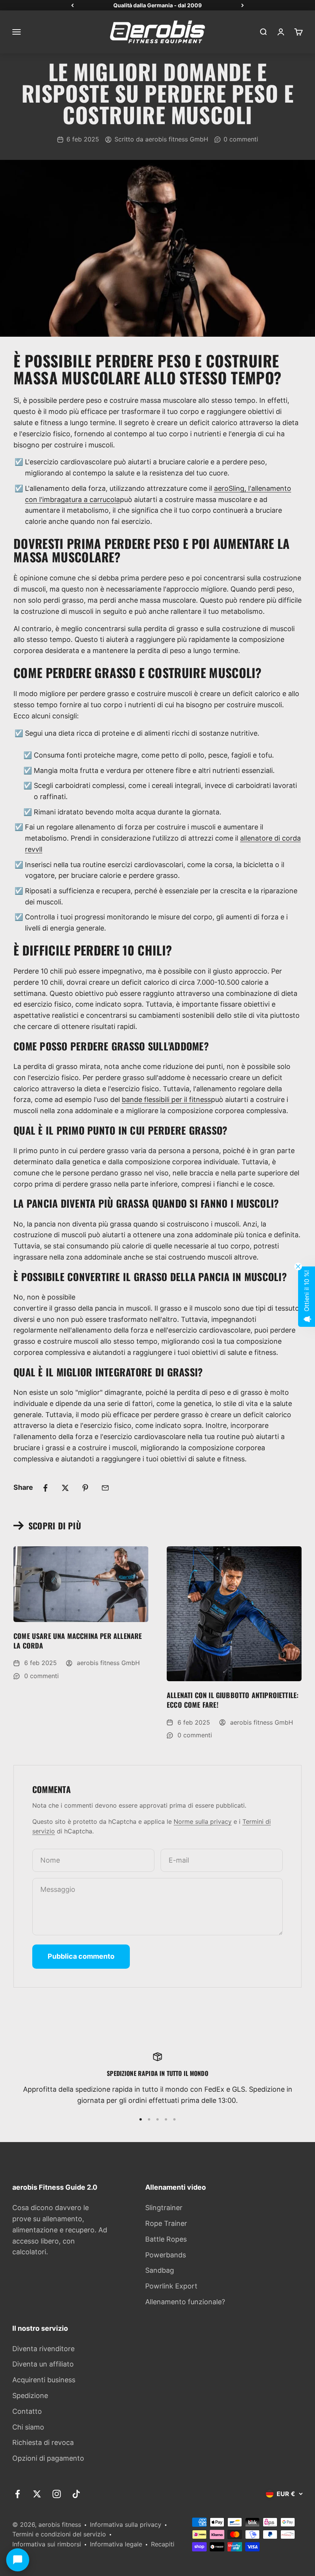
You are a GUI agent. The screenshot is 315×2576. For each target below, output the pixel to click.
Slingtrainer (164, 2208)
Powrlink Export (171, 2286)
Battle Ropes (166, 2239)
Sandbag (160, 2270)
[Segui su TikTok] (76, 2494)
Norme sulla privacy (203, 1821)
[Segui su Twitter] (37, 2494)
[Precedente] (72, 5)
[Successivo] (243, 5)
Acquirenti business (44, 2380)
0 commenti (241, 139)
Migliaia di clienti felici (158, 5)
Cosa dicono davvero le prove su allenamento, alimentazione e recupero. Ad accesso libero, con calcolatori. (60, 2230)
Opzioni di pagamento (48, 2458)
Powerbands (166, 2255)
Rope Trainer (166, 2223)
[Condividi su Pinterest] (85, 1488)
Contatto (27, 2411)
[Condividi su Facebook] (45, 1488)
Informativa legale (116, 2544)
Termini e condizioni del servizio (59, 2534)
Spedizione (30, 2396)
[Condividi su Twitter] (65, 1488)
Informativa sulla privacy (126, 2524)
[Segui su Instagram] (57, 2494)
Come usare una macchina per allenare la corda (78, 1641)
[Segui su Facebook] (17, 2494)
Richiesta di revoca (43, 2442)
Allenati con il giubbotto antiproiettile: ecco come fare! (233, 1700)
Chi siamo (28, 2427)
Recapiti (163, 2544)
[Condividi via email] (105, 1488)
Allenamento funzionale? (185, 2302)
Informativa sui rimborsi (47, 2544)
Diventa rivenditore (43, 2349)
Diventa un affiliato (43, 2364)
